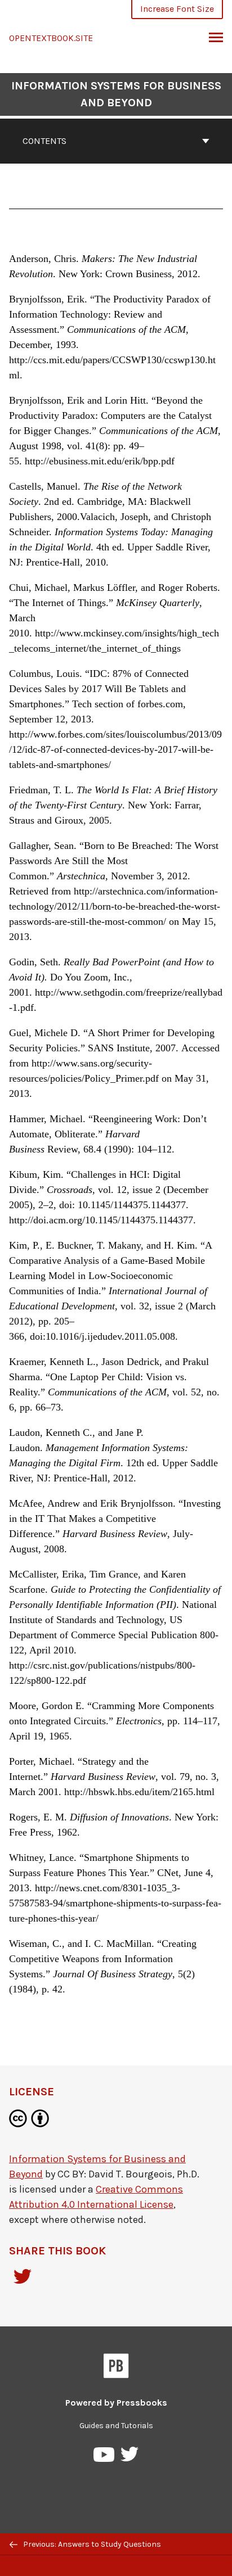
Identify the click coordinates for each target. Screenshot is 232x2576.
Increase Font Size (177, 9)
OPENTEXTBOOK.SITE (51, 38)
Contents (44, 141)
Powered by (116, 2403)
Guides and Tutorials (116, 2426)
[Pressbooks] (116, 2368)
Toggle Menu (216, 38)
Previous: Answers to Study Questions (91, 2544)
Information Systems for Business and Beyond (116, 94)
